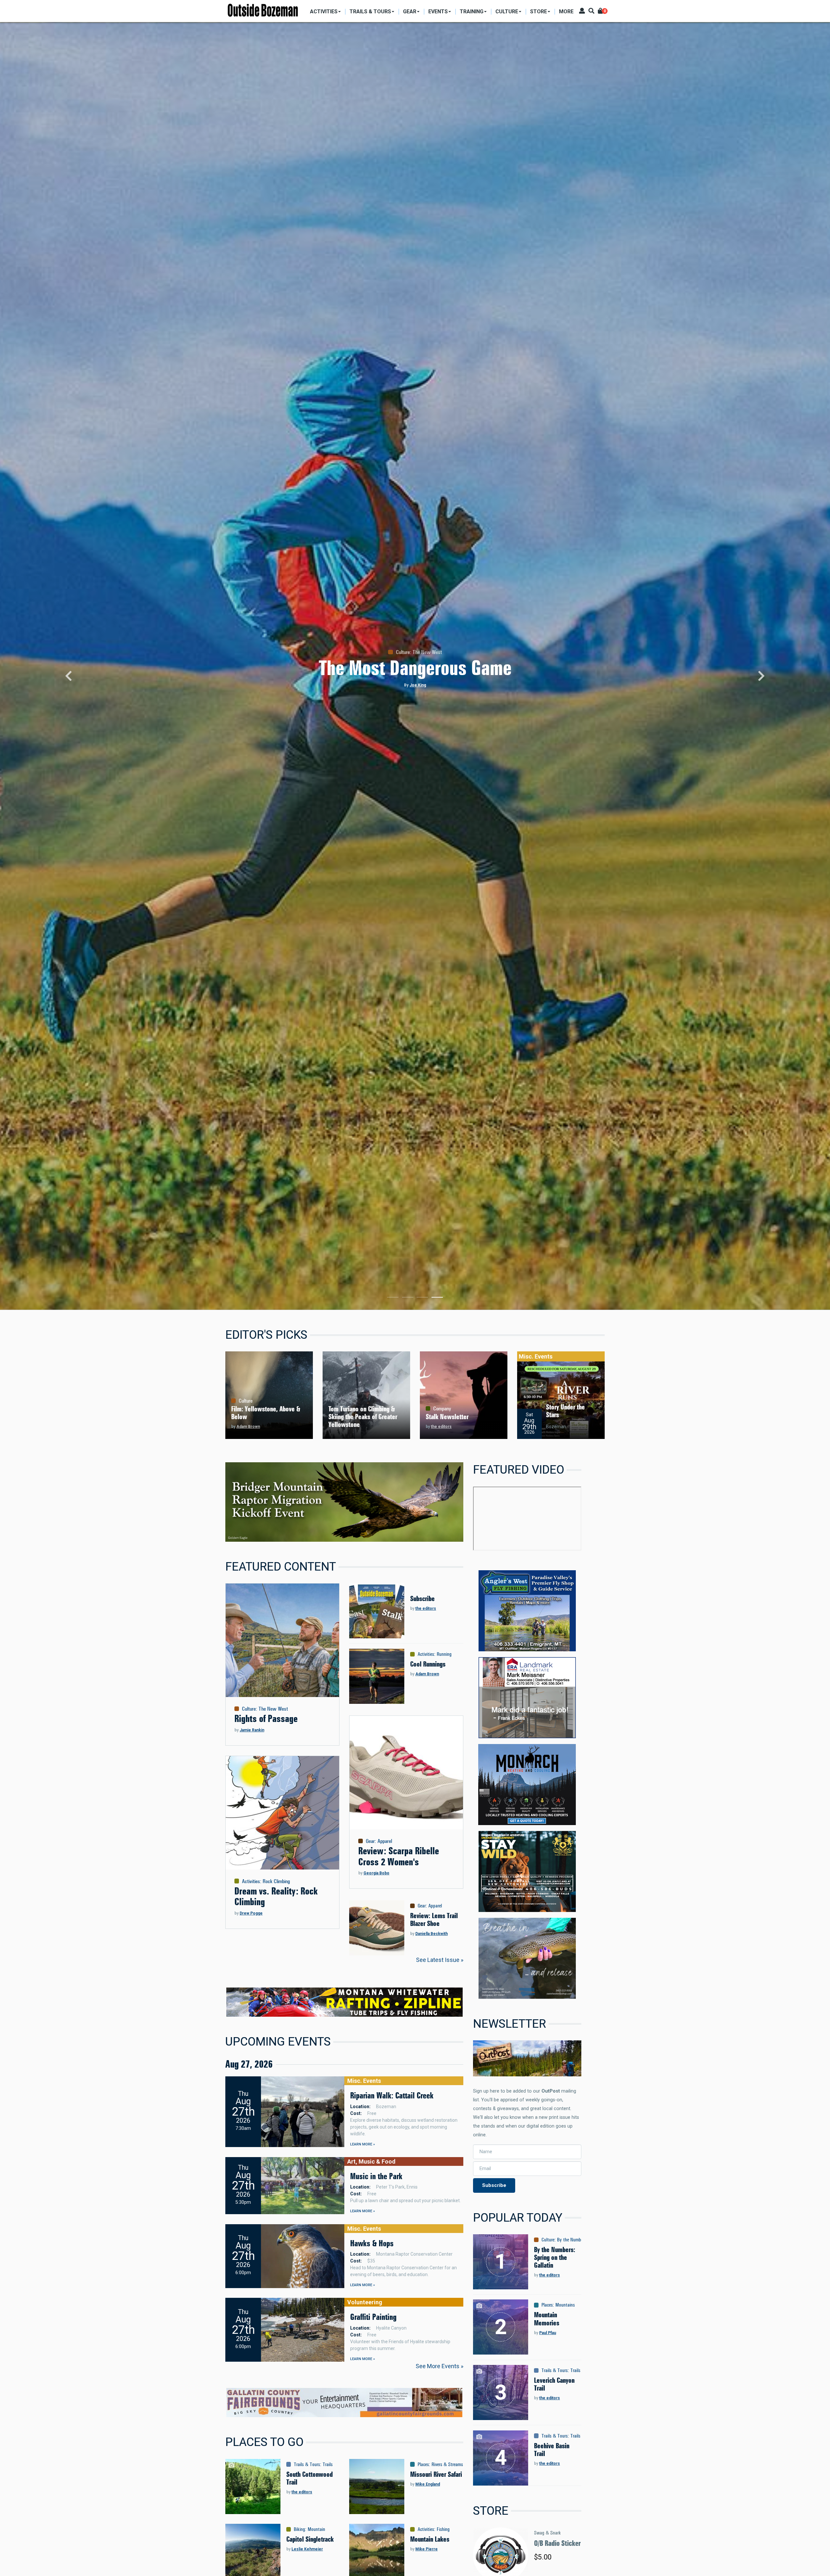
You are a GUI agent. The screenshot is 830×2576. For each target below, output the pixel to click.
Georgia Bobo (376, 1873)
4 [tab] (437, 1299)
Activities (251, 1881)
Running (444, 1654)
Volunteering (365, 2302)
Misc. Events (536, 1356)
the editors (441, 1427)
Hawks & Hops (372, 2243)
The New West (273, 1709)
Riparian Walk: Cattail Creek (392, 2095)
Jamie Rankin (252, 1730)
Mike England (428, 2484)
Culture (246, 1401)
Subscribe (494, 2185)
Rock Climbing (276, 1881)
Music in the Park (376, 2176)
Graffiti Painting (373, 2317)
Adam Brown (248, 1427)
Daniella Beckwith (432, 1934)
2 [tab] (408, 1299)
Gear (370, 1841)
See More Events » (439, 2366)
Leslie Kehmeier (307, 2549)
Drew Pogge (251, 1913)
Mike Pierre (427, 2549)
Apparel (385, 1841)
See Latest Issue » (440, 1960)
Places (423, 2464)
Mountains (565, 2305)
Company (442, 1408)
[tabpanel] (415, 666)
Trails (328, 2464)
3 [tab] (422, 1299)
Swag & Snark (547, 2533)
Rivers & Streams (447, 2464)
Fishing (443, 2529)
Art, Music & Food (371, 2161)
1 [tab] (393, 1299)
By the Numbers (572, 2240)
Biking (299, 2529)
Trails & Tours (307, 2464)
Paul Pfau (548, 2333)
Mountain (316, 2529)
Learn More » (362, 2144)
